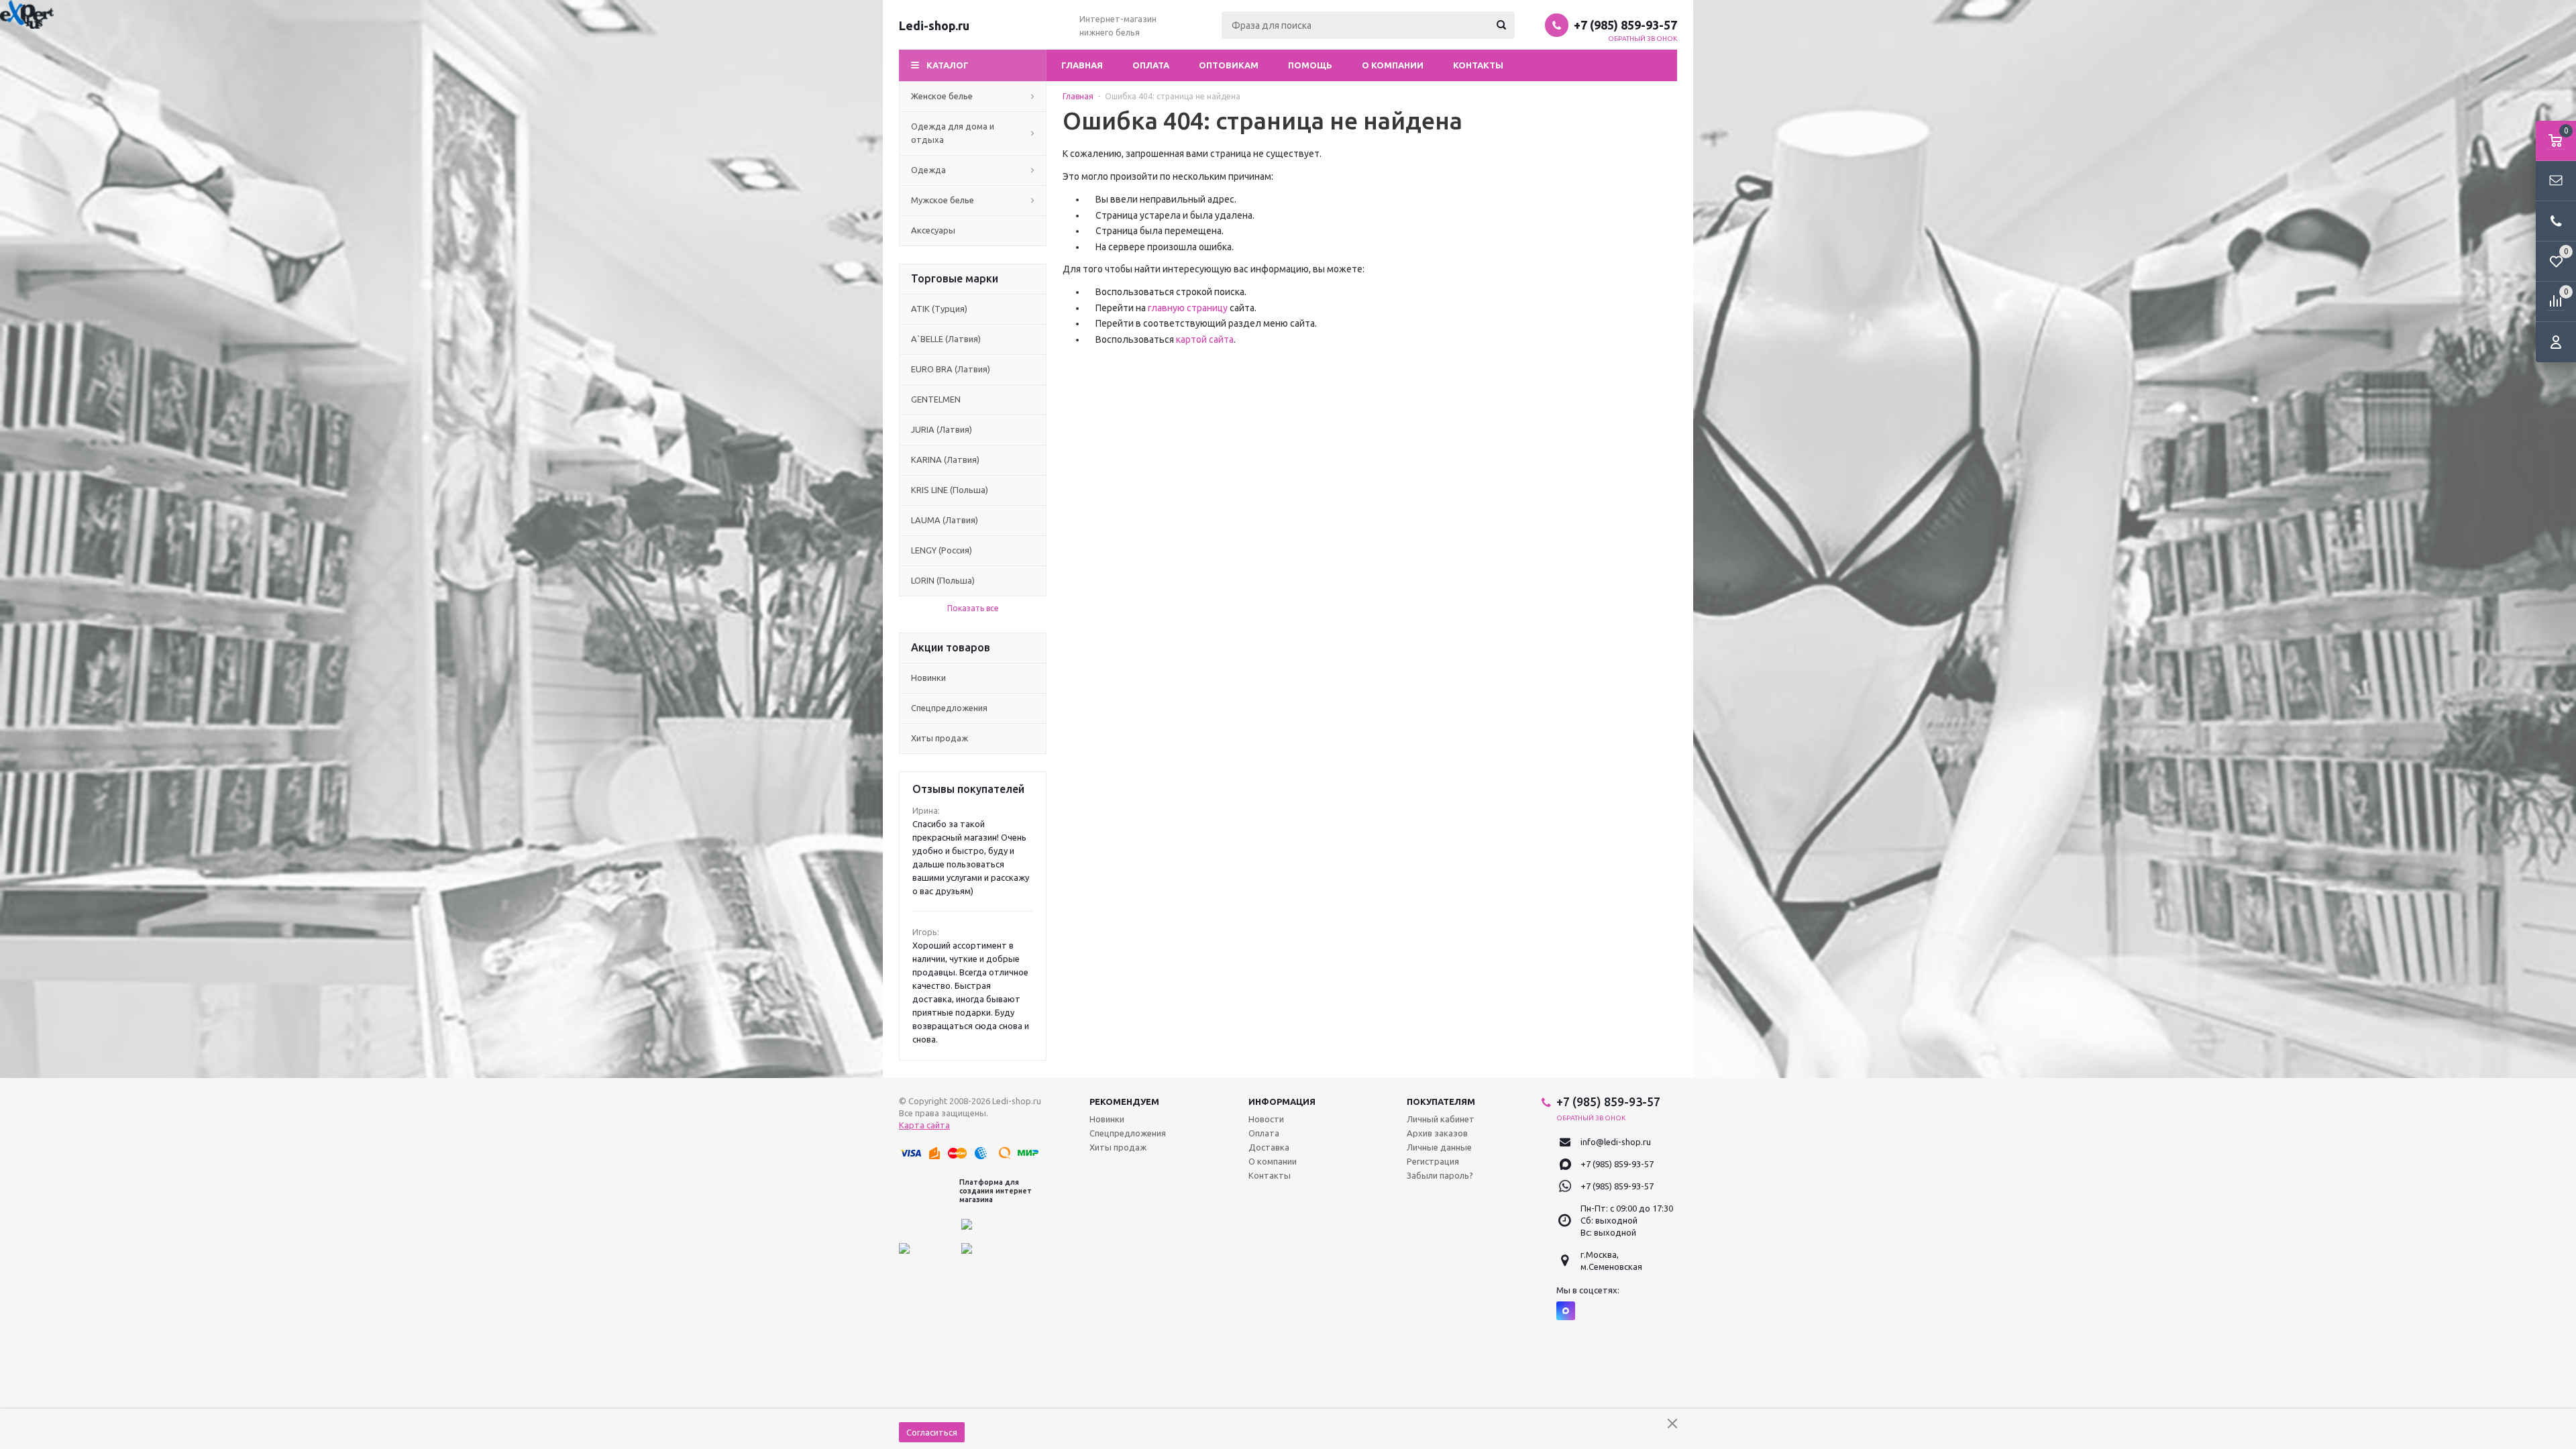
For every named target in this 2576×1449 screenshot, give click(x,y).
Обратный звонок (1643, 39)
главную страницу (1188, 308)
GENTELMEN (936, 399)
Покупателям (1441, 1102)
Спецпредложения (949, 708)
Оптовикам (1229, 65)
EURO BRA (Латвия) (951, 369)
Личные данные (1439, 1147)
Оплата (1151, 65)
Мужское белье (943, 200)
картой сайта (1205, 339)
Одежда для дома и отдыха (953, 133)
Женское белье (942, 96)
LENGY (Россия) (942, 550)
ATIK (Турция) (939, 309)
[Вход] (2556, 342)
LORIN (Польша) (943, 580)
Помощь (1310, 65)
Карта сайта (924, 1125)
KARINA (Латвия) (945, 460)
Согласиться (932, 1432)
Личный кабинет (1441, 1119)
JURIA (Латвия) (942, 429)
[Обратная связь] (2556, 181)
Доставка (1269, 1147)
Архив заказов (1437, 1133)
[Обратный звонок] (2556, 221)
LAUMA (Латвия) (945, 520)
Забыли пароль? (1440, 1175)
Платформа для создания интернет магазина (996, 1191)
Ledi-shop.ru (934, 25)
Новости (1266, 1119)
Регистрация (1433, 1161)
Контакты (1478, 65)
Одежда (928, 170)
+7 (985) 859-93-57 (1625, 25)
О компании (1393, 65)
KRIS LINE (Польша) (950, 490)
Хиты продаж (940, 738)
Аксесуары (933, 230)
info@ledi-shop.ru (1616, 1142)
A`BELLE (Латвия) (946, 339)
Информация (1282, 1102)
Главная (1082, 65)
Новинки (928, 678)
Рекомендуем (1124, 1102)
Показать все (973, 608)
